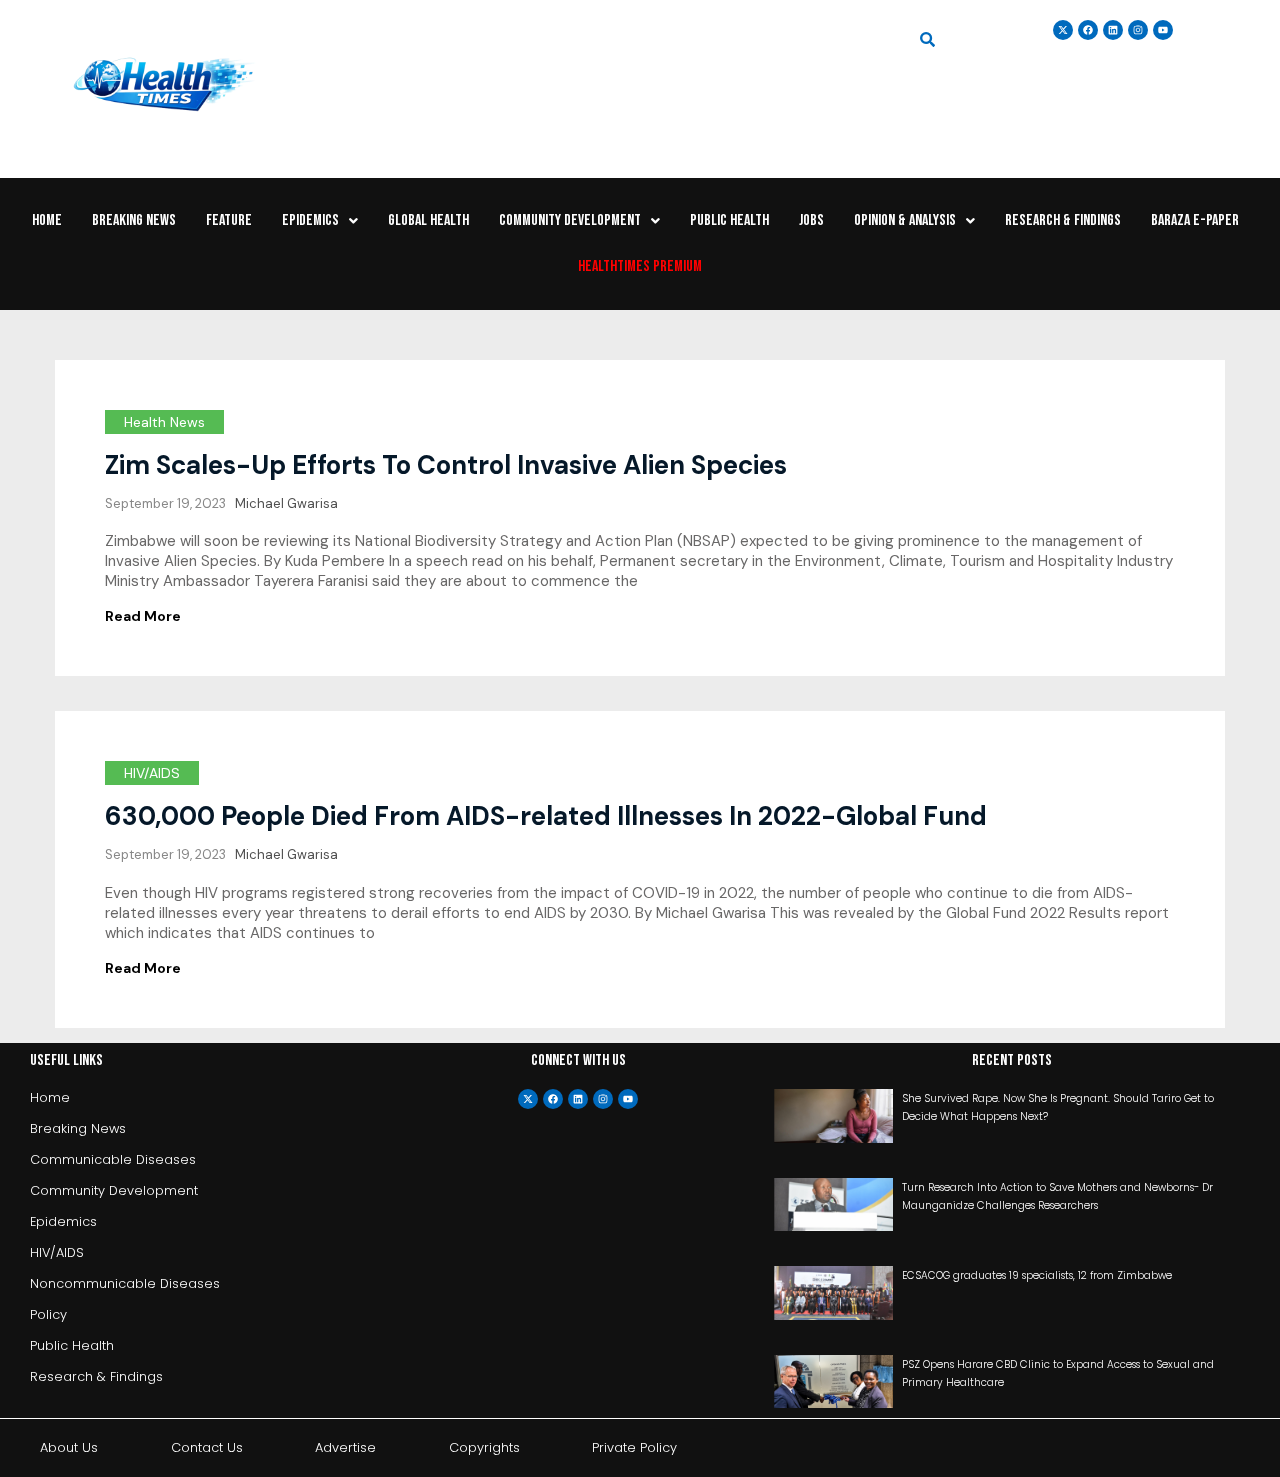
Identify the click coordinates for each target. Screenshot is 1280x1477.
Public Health (729, 220)
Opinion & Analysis (905, 220)
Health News (164, 422)
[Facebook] (553, 1099)
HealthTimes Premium (640, 266)
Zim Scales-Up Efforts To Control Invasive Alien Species (446, 465)
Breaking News (134, 220)
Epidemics (310, 220)
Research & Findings (1063, 220)
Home (47, 220)
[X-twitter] (528, 1099)
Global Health (428, 220)
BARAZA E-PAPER (1195, 220)
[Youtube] (628, 1099)
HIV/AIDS (152, 773)
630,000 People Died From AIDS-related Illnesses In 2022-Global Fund (546, 816)
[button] (320, 221)
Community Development (570, 220)
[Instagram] (1138, 30)
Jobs (811, 220)
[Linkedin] (1113, 30)
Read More (143, 616)
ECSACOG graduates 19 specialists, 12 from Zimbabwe (1037, 1275)
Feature (229, 220)
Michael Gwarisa (286, 503)
